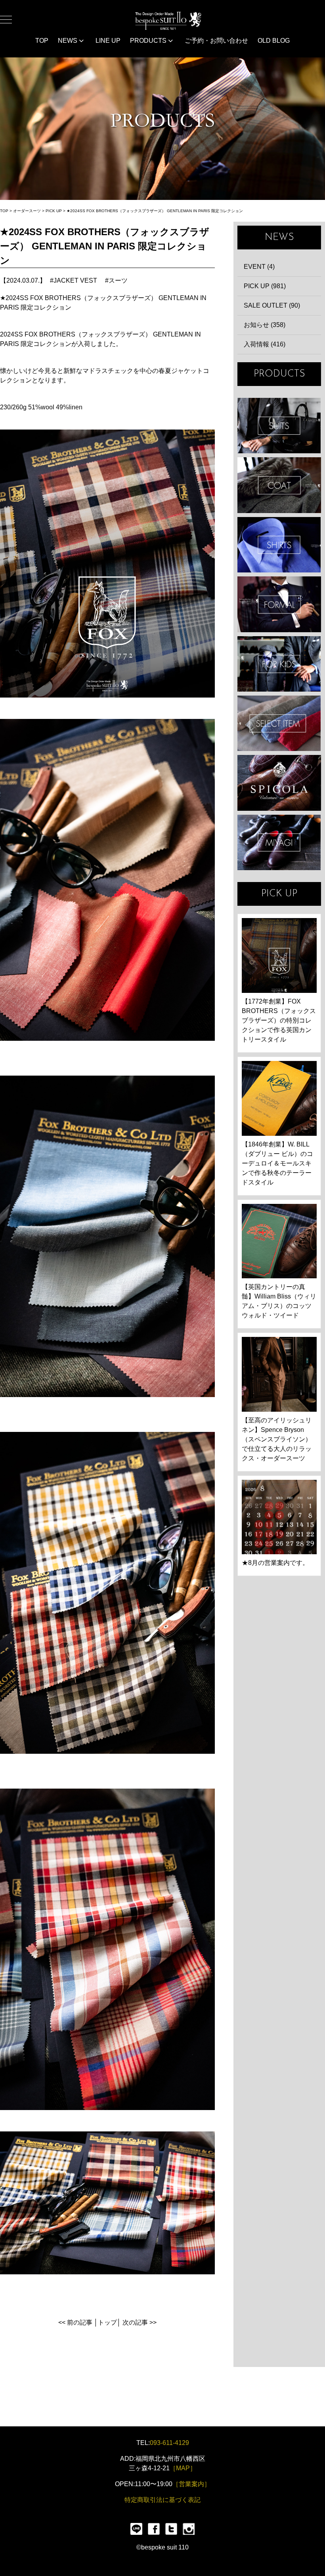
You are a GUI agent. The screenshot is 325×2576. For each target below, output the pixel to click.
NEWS (68, 41)
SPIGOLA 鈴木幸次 (279, 783)
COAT (279, 485)
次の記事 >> (140, 2322)
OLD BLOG (274, 41)
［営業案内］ (191, 2484)
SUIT (279, 426)
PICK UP (54, 211)
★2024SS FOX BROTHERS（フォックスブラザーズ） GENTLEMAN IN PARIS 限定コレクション (155, 211)
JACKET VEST (75, 280)
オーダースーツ (27, 211)
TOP (42, 41)
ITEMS (279, 723)
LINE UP (108, 41)
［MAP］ (183, 2468)
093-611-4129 (169, 2443)
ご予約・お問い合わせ (216, 41)
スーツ (118, 280)
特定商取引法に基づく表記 (162, 2500)
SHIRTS (279, 545)
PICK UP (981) (265, 286)
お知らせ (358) (265, 325)
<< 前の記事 (75, 2322)
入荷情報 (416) (265, 344)
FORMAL (279, 604)
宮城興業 (279, 842)
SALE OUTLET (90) (272, 305)
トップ (107, 2322)
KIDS (279, 664)
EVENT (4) (259, 267)
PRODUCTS (149, 41)
